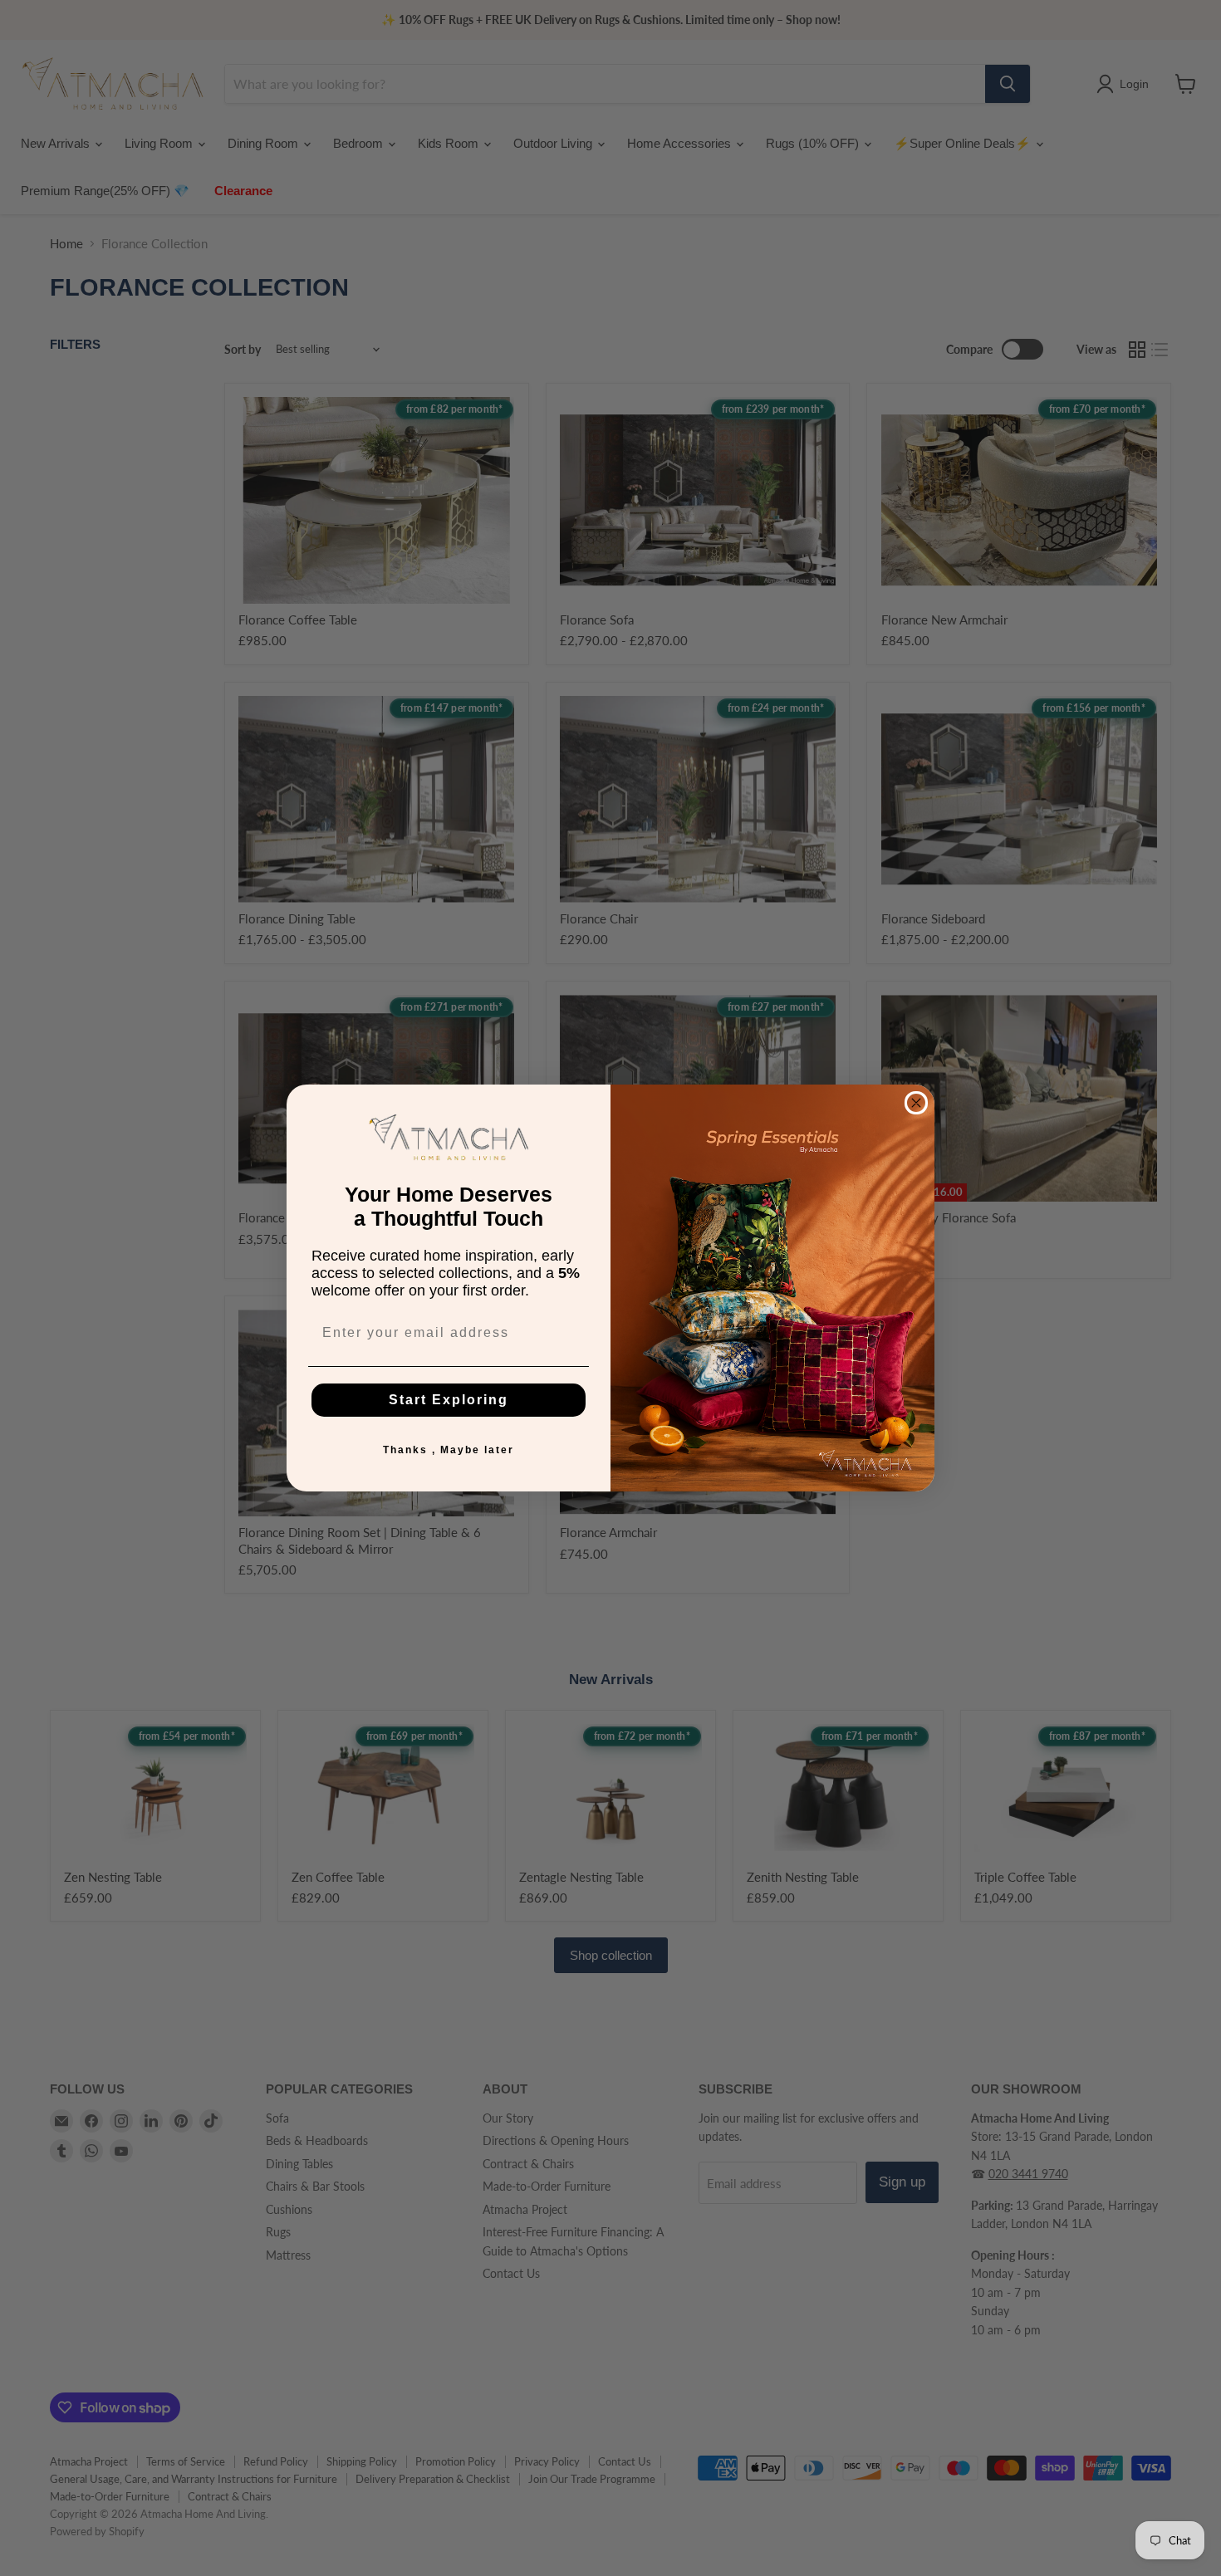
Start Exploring (449, 1400)
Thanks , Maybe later (449, 1450)
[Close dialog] (916, 1103)
